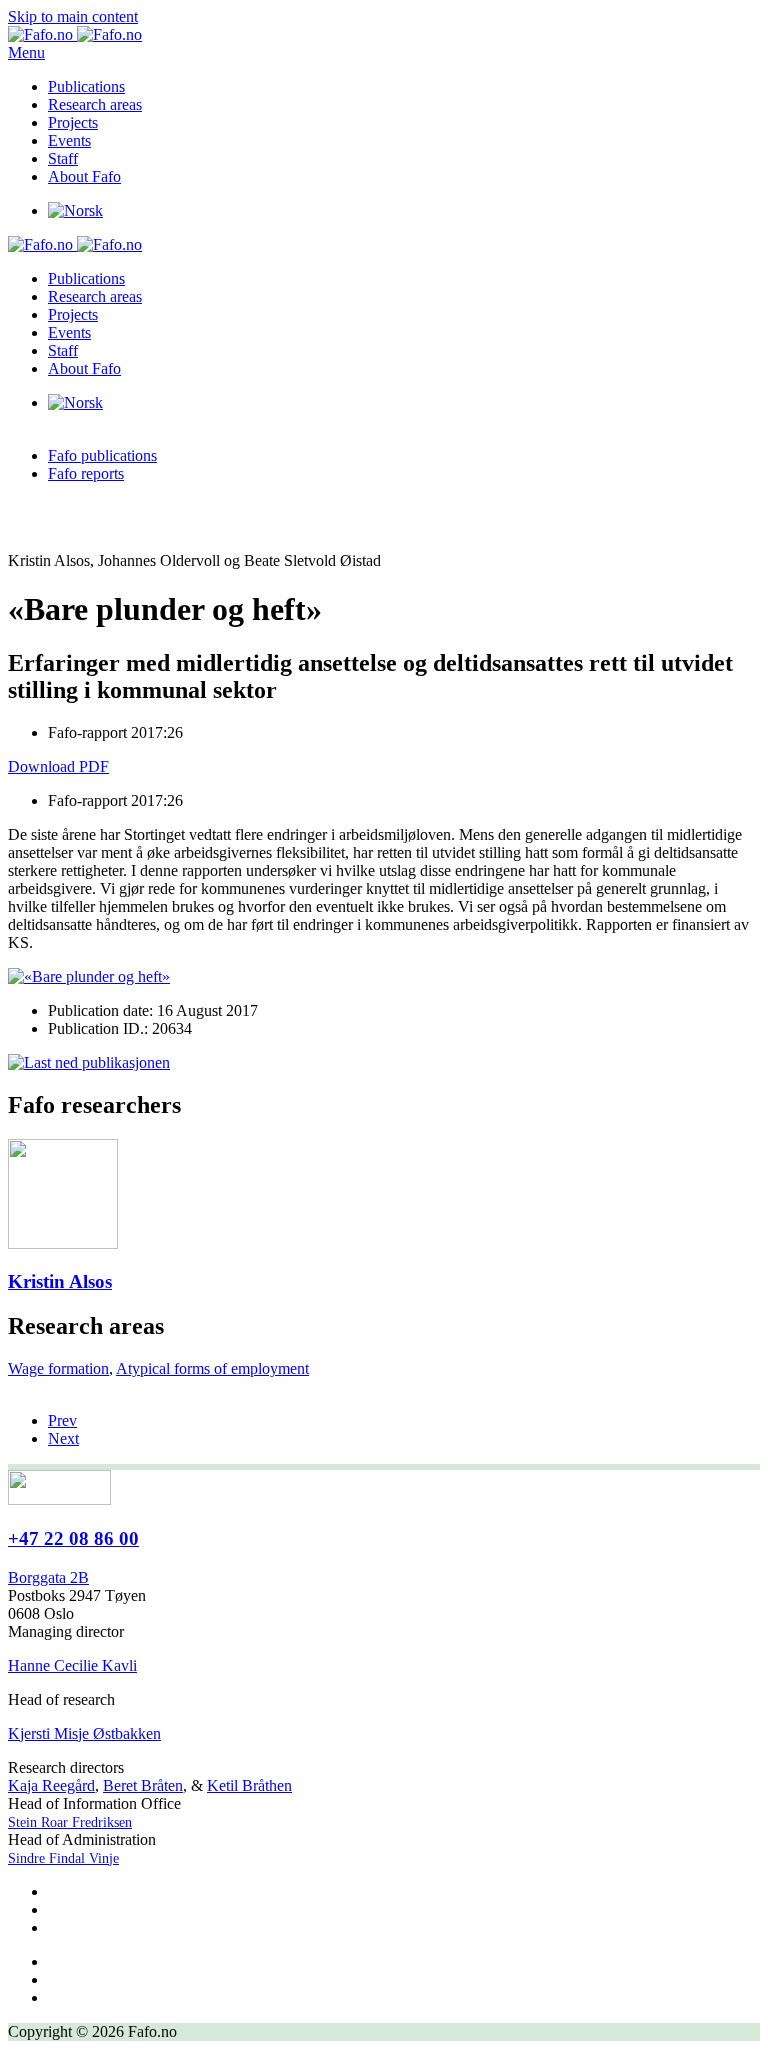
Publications (86, 86)
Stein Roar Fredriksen (70, 1822)
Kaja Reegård (51, 1785)
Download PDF (58, 766)
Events (69, 140)
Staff (63, 158)
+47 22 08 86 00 (73, 1538)
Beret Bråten (143, 1785)
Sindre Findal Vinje (63, 1858)
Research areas (95, 104)
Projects (73, 122)
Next (63, 1438)
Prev (62, 1420)
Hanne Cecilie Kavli (72, 1665)
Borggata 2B (48, 1577)
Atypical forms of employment (212, 1368)
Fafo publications (102, 455)
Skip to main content (73, 16)
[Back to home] (75, 34)
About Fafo (84, 176)
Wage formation (58, 1368)
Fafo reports (86, 473)
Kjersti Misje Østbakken (84, 1733)
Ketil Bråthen (249, 1785)
